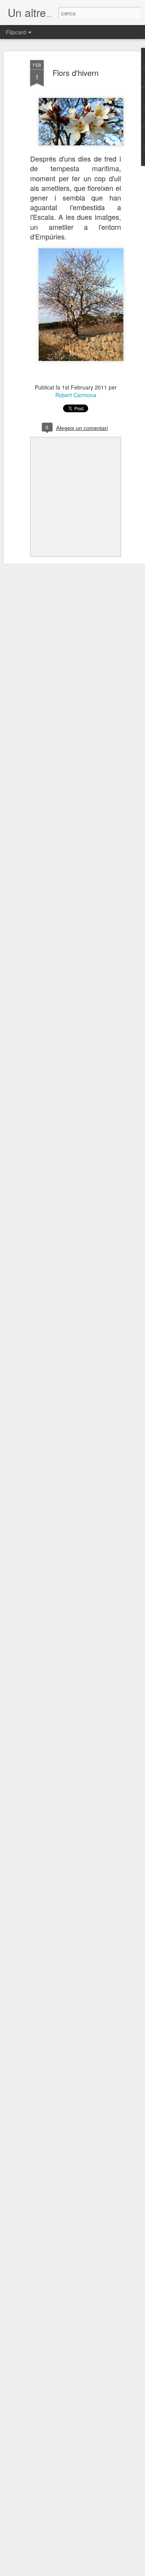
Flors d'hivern (76, 73)
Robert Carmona (76, 395)
